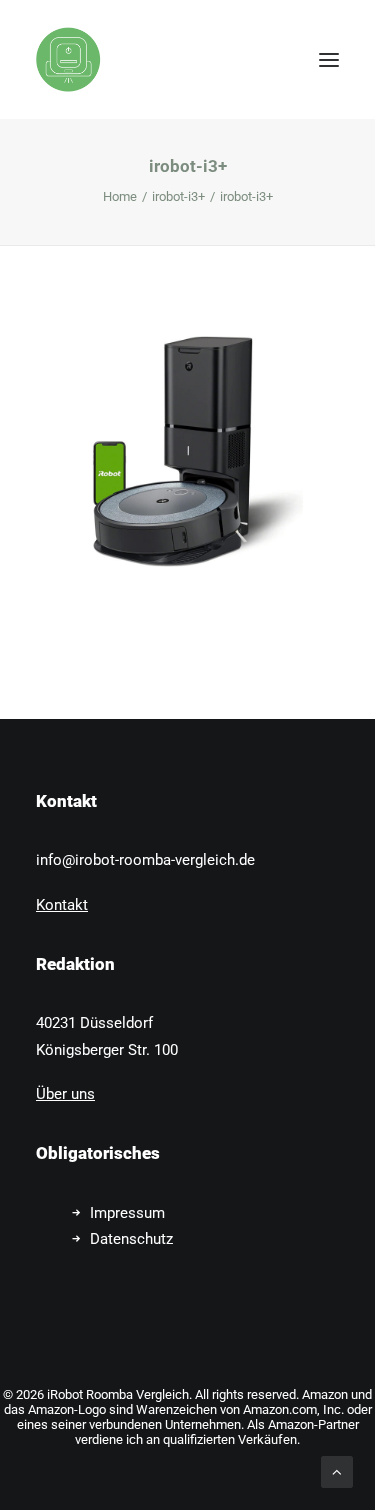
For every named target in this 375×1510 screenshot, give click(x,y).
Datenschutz (131, 1239)
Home (120, 196)
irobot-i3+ (178, 196)
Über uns (65, 1094)
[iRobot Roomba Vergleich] (68, 59)
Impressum (127, 1213)
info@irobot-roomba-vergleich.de (145, 860)
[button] (329, 59)
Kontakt (62, 905)
